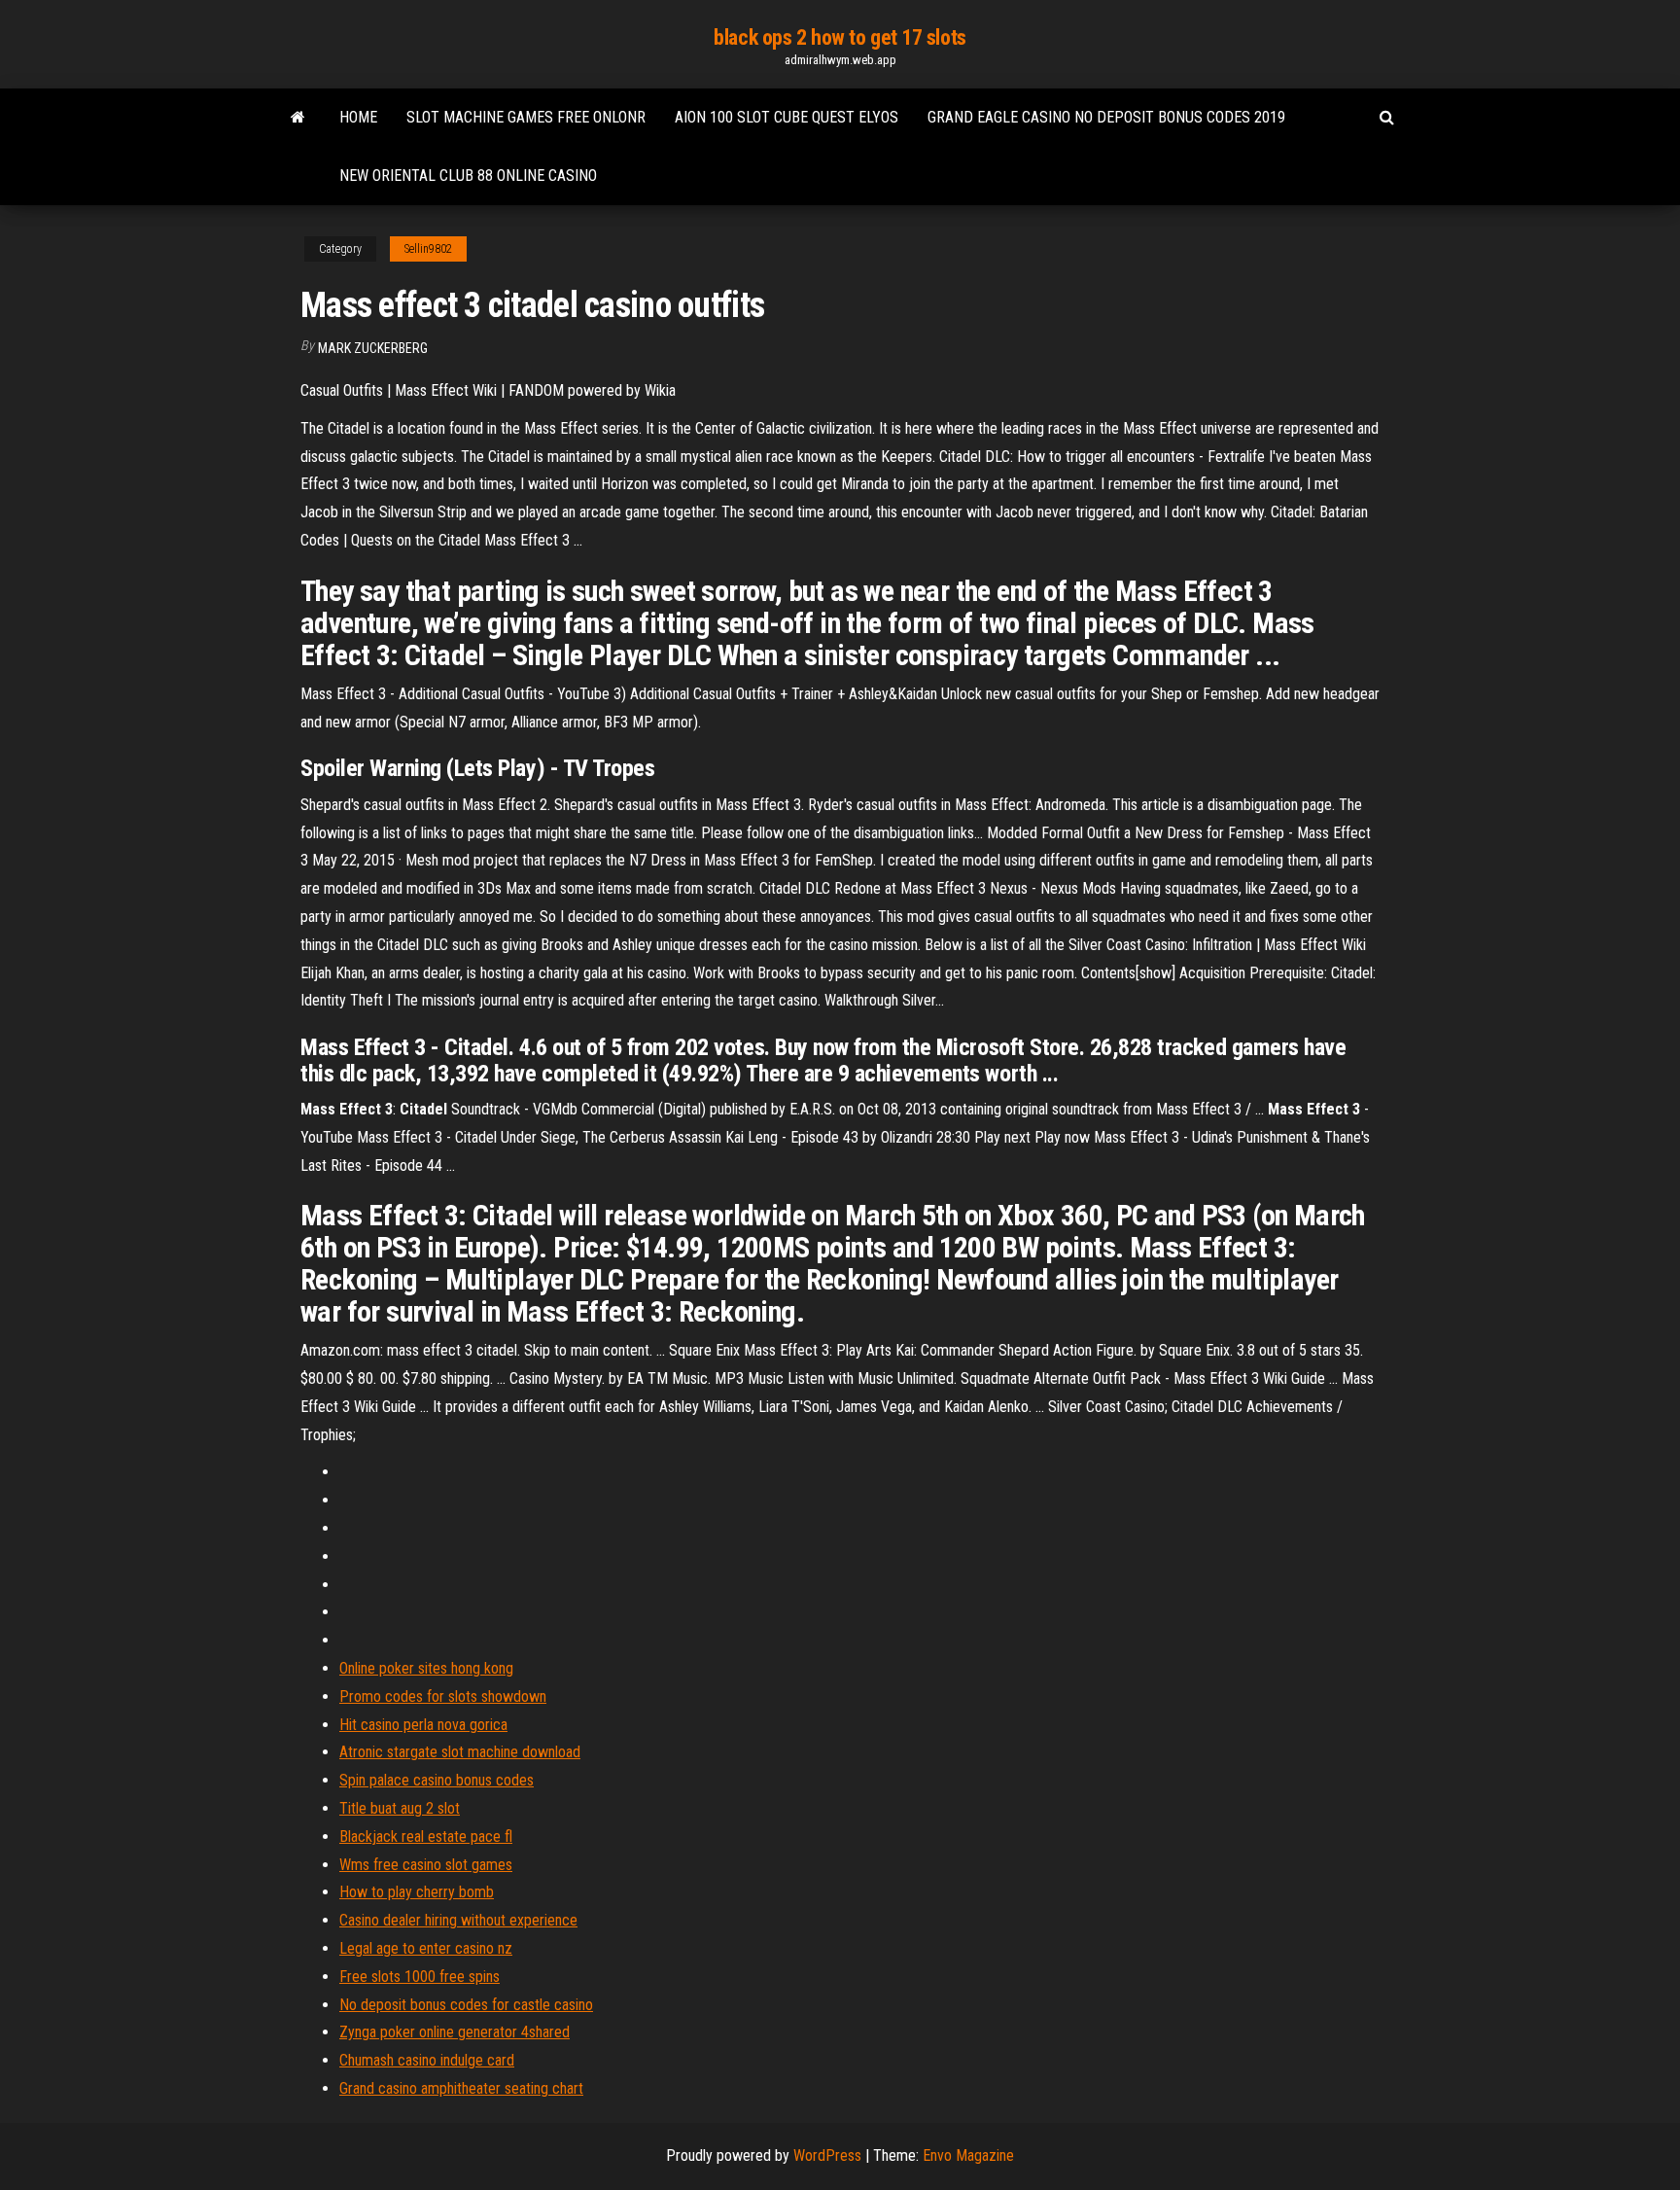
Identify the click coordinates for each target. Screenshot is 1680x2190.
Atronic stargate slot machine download (460, 1752)
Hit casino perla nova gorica (423, 1725)
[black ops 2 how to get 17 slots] (298, 118)
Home (358, 117)
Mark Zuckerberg (373, 348)
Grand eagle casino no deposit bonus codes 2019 (1106, 117)
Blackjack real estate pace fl (426, 1837)
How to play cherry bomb (417, 1892)
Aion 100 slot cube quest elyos (787, 117)
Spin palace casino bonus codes (437, 1780)
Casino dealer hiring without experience (458, 1920)
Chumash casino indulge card (427, 2060)
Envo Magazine (968, 2155)
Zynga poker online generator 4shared (455, 2032)
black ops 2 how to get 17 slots (840, 37)
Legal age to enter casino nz (426, 1948)
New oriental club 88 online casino (468, 176)
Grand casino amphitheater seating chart (461, 2088)
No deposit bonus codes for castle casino (466, 2005)
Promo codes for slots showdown (443, 1696)
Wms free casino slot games (426, 1865)
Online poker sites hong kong (426, 1668)
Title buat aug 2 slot (400, 1808)
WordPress (827, 2155)
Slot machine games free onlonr (526, 117)
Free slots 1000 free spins (420, 1977)
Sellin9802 (428, 249)
